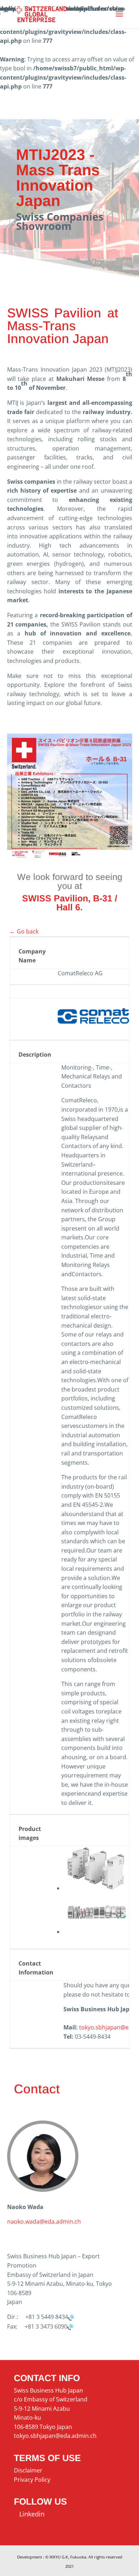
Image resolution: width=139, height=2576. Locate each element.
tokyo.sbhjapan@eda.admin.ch (55, 2436)
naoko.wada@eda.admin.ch (44, 2222)
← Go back (24, 931)
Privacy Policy (32, 2480)
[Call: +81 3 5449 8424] (71, 2317)
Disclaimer (28, 2470)
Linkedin (29, 2514)
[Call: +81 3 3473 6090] (70, 2326)
